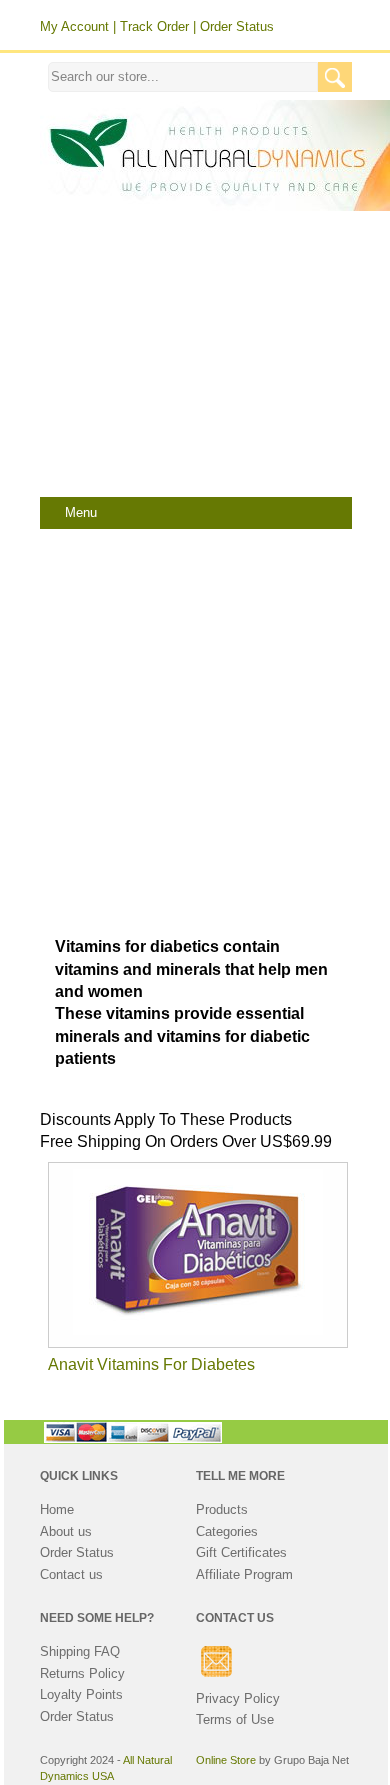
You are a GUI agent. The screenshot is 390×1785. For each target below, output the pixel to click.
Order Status (237, 26)
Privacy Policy (238, 1698)
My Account (74, 26)
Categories (227, 1531)
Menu (81, 513)
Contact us (71, 1574)
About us (66, 1531)
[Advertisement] (195, 357)
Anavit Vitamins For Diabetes (151, 1364)
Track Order (154, 26)
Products (222, 1509)
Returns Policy (82, 1673)
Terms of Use (235, 1719)
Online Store (226, 1760)
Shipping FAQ (80, 1651)
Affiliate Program (244, 1574)
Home (57, 1509)
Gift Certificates (241, 1552)
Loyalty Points (81, 1694)
